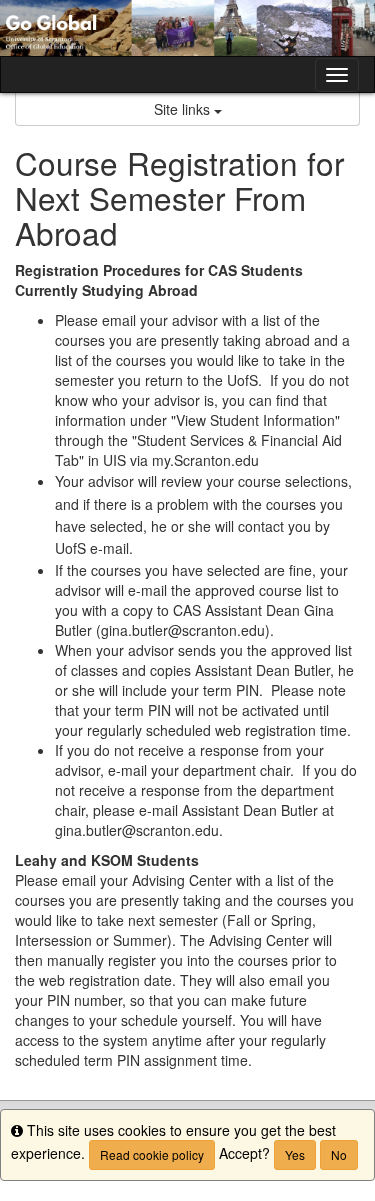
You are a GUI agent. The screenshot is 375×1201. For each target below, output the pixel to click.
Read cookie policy (152, 1154)
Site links (184, 109)
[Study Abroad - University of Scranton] (187, 28)
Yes (295, 1154)
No (339, 1154)
